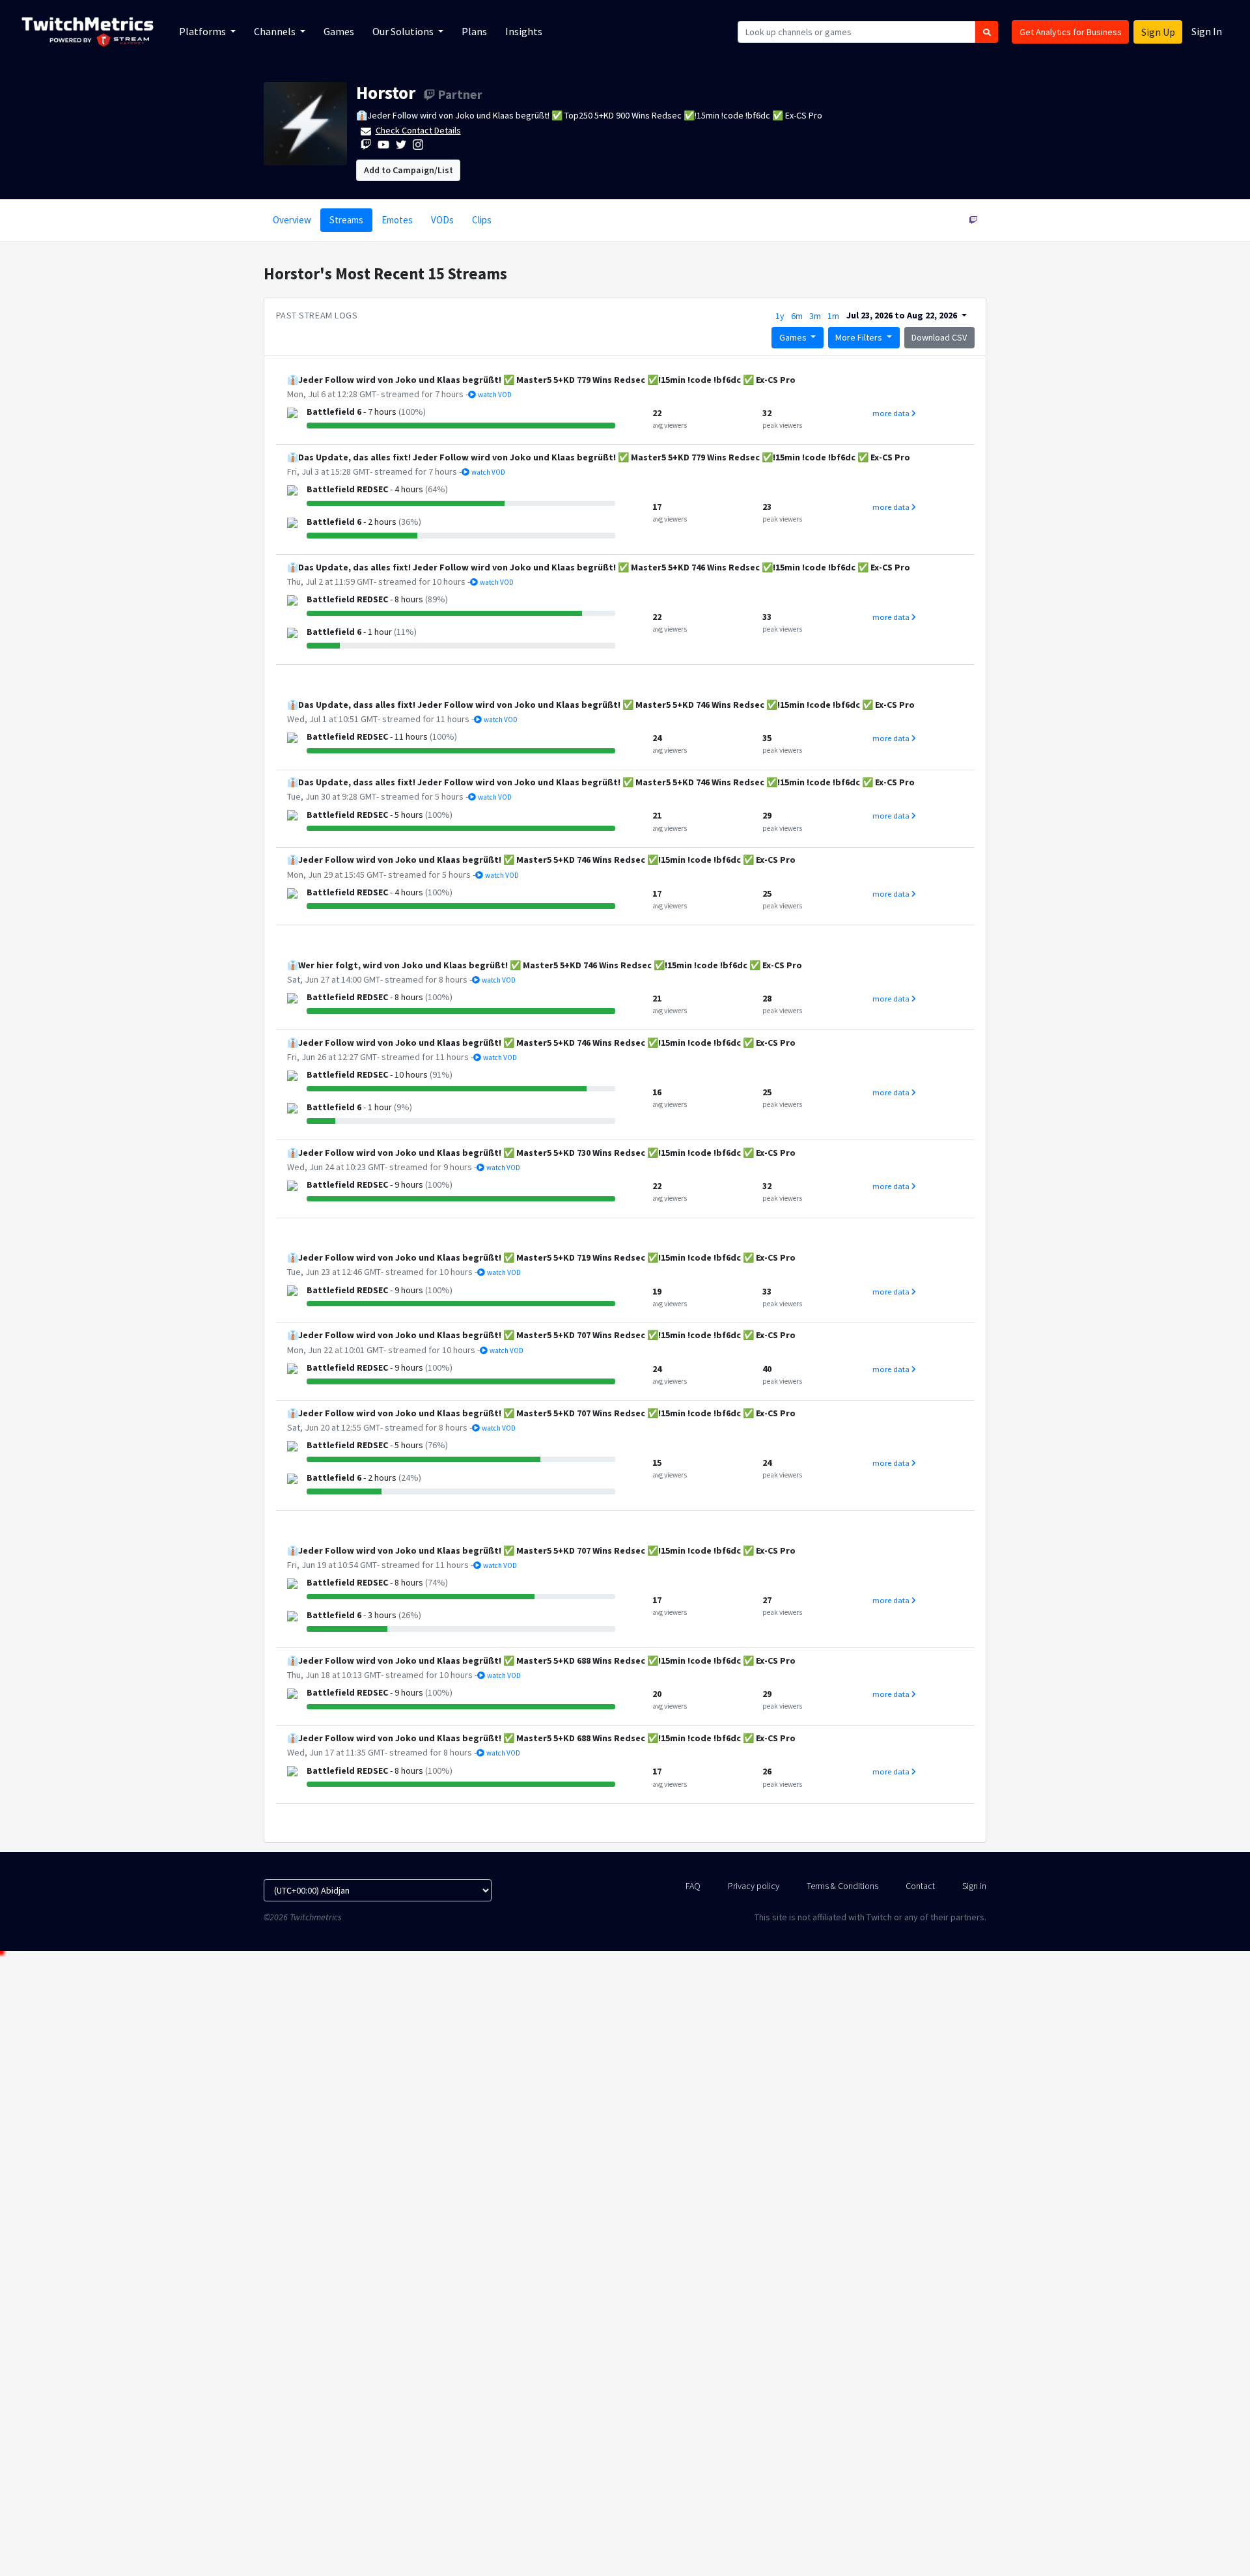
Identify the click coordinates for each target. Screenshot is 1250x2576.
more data (892, 413)
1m (833, 316)
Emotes (397, 220)
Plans (474, 31)
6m (797, 316)
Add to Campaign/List (409, 170)
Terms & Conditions (842, 1886)
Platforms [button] (203, 31)
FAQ (693, 1886)
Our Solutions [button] (404, 31)
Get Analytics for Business (1071, 32)
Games (339, 31)
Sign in (974, 1886)
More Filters (860, 337)
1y (780, 316)
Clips (482, 220)
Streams (346, 220)
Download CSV (939, 337)
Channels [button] (276, 31)
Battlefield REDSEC (347, 489)
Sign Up (1158, 32)
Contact (920, 1886)
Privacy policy (754, 1886)
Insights (524, 31)
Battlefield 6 (334, 412)
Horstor (386, 92)
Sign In (1207, 31)
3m (815, 316)
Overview (292, 220)
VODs (442, 220)
